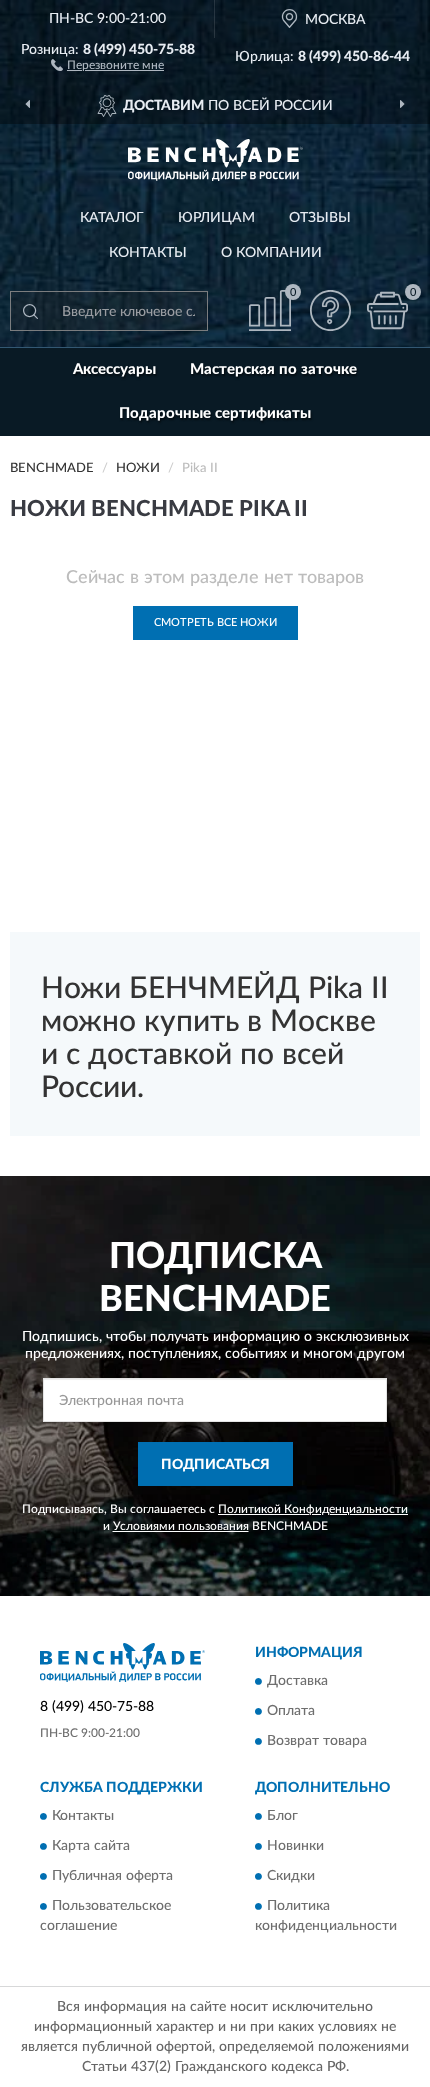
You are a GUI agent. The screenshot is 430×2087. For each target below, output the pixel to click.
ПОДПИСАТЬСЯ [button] (215, 1465)
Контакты (148, 253)
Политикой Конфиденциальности (313, 1509)
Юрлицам (216, 218)
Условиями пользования (181, 1526)
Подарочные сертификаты (215, 413)
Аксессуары (114, 369)
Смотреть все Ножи (215, 622)
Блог (282, 1817)
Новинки (295, 1847)
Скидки (291, 1877)
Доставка (297, 1681)
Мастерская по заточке (273, 369)
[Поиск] (30, 311)
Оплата (291, 1711)
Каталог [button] (112, 218)
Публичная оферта (112, 1877)
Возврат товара (317, 1741)
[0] (387, 310)
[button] (107, 64)
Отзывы (320, 218)
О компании (271, 253)
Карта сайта (91, 1847)
